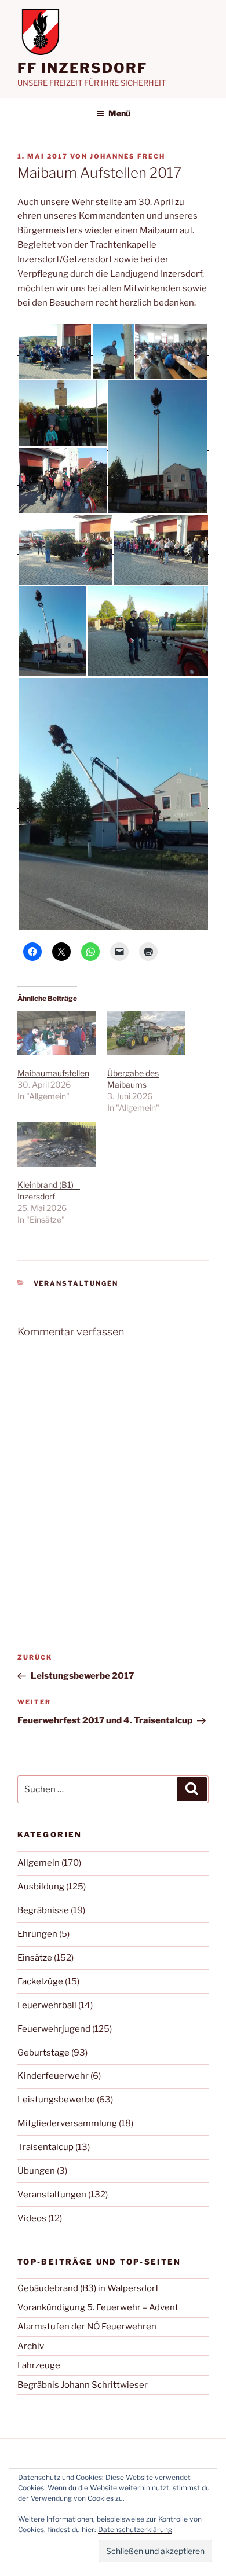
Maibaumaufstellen (53, 1073)
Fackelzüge (40, 1981)
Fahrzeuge (39, 2365)
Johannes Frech (127, 156)
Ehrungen (37, 1934)
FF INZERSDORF (82, 68)
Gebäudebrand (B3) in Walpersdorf (88, 2288)
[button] (54, 351)
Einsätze (35, 1958)
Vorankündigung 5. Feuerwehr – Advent (98, 2307)
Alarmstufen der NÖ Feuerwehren (87, 2327)
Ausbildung (41, 1887)
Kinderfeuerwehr (53, 2076)
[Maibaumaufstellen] (57, 1033)
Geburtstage (43, 2053)
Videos (32, 2218)
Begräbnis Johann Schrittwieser (83, 2385)
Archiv (31, 2346)
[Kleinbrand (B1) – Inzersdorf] (57, 1145)
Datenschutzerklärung (135, 2529)
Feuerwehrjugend (54, 2029)
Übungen (36, 2171)
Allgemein (39, 1863)
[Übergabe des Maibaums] (146, 1033)
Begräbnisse (43, 1910)
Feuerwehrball (47, 2005)
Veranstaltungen (76, 1283)
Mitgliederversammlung (67, 2123)
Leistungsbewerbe (56, 2100)
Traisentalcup (45, 2147)
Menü (119, 113)
